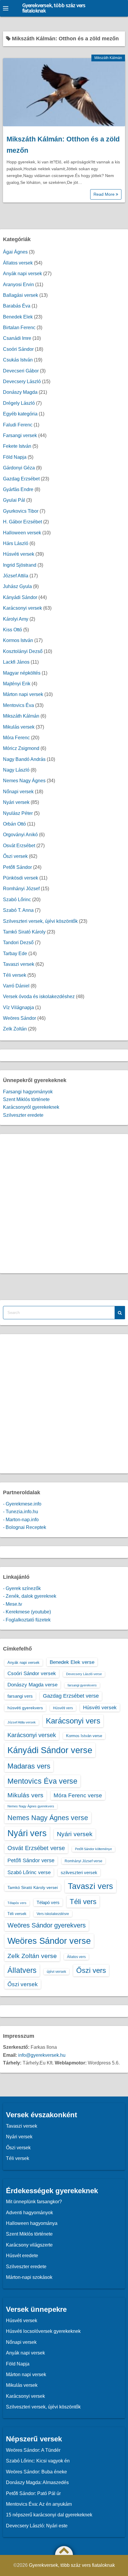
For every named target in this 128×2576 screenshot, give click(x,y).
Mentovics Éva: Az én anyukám (39, 2504)
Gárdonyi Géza (19, 468)
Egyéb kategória (20, 414)
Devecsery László (22, 381)
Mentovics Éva (18, 705)
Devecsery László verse (84, 1674)
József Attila (16, 576)
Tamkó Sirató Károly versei (33, 1887)
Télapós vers (17, 1903)
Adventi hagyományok (29, 2213)
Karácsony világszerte (29, 2245)
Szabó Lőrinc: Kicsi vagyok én (38, 2461)
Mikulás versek (19, 727)
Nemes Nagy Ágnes (24, 781)
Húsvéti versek (19, 554)
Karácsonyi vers (73, 1721)
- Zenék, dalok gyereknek (30, 1596)
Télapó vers (48, 1902)
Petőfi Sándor (17, 867)
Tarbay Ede (15, 954)
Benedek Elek (18, 317)
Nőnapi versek (18, 792)
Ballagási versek (21, 295)
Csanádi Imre (17, 338)
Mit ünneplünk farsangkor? (34, 2202)
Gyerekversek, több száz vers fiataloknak (54, 8)
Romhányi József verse (83, 1861)
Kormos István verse (84, 1736)
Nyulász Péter (18, 813)
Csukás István (18, 360)
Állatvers (22, 1970)
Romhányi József (21, 889)
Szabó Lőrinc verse (29, 1872)
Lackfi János (16, 662)
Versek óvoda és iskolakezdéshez (39, 997)
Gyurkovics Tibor (21, 511)
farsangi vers (20, 1696)
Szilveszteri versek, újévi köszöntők (40, 921)
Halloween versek (22, 533)
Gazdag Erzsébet (21, 479)
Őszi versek (15, 856)
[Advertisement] (64, 1204)
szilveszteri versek (79, 1872)
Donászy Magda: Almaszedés (37, 2482)
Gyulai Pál (14, 500)
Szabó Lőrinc (17, 900)
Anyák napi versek (22, 274)
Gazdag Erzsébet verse (71, 1696)
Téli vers (83, 1902)
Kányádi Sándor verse (50, 1750)
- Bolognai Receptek (25, 1527)
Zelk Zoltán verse (32, 1956)
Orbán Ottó (14, 824)
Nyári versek (16, 802)
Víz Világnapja (18, 1007)
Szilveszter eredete (23, 1115)
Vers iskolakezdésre (53, 1914)
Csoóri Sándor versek (32, 1673)
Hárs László (16, 543)
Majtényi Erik (17, 684)
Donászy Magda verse (32, 1685)
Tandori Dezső (18, 943)
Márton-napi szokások (29, 2277)
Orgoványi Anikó (20, 835)
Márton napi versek (23, 694)
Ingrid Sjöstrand (20, 565)
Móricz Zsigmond (21, 748)
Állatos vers (76, 1957)
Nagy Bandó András (24, 759)
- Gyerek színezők (22, 1588)
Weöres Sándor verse (49, 1941)
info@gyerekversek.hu (42, 2055)
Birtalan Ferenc (19, 328)
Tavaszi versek (19, 964)
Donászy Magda (20, 392)
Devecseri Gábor (21, 371)
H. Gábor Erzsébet (22, 522)
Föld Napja (15, 457)
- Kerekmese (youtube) (27, 1612)
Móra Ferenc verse (78, 1795)
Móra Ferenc (16, 738)
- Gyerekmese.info (22, 1504)
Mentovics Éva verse (42, 1781)
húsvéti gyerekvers (25, 1708)
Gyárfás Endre (18, 489)
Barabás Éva (17, 306)
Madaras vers (29, 1766)
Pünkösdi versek (21, 878)
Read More (105, 194)
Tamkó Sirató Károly (24, 932)
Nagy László (16, 770)
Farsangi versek (20, 435)
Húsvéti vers (63, 1708)
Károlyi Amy (16, 619)
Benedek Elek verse (72, 1662)
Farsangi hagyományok (28, 1092)
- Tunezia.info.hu (21, 1512)
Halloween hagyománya (32, 2223)
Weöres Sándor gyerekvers (47, 1925)
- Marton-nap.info (21, 1520)
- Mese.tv (13, 1604)
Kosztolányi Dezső (23, 651)
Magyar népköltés (22, 673)
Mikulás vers (25, 1795)
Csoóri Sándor (18, 349)
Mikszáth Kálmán (108, 58)
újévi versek (56, 1972)
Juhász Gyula (17, 586)
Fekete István (17, 446)
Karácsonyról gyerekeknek (31, 1107)
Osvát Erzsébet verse (36, 1848)
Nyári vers (27, 1833)
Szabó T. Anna (18, 910)
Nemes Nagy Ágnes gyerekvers (31, 1806)
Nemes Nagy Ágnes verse (48, 1818)
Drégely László (19, 403)
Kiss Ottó (13, 630)
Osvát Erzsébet (19, 846)
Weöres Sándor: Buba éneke (36, 2472)
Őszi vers (91, 1970)
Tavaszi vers (90, 1886)
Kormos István (18, 640)
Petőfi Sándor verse (31, 1860)
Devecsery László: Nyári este (37, 2526)
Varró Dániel (16, 986)
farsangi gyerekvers (82, 1685)
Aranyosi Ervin (18, 285)
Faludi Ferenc (18, 425)
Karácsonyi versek (22, 608)
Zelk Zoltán (15, 1029)
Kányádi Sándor (20, 597)
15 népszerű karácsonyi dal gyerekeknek (49, 2515)
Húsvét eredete (22, 2256)
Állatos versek (18, 263)
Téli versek (15, 975)
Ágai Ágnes (15, 252)
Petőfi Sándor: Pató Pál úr (33, 2493)
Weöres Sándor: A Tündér (33, 2450)
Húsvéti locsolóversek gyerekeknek (43, 2331)
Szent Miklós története (26, 1099)
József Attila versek (22, 1722)
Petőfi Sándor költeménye (93, 1849)
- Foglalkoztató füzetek (27, 1620)
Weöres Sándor (19, 1018)
